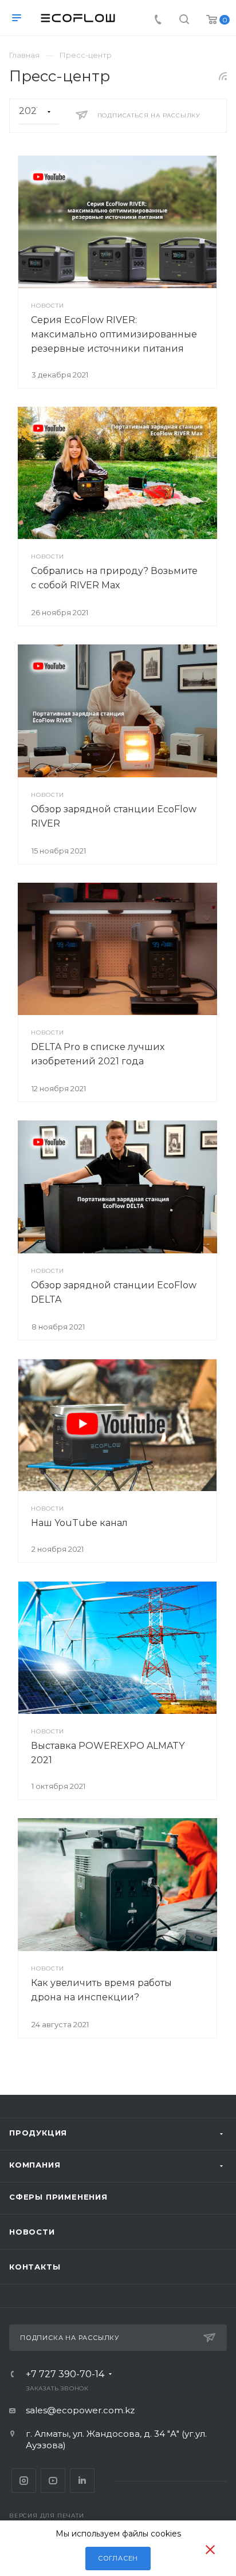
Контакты (35, 2267)
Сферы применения (58, 2197)
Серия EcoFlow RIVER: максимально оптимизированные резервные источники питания (114, 334)
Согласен (118, 2558)
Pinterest (82, 2481)
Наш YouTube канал (79, 1523)
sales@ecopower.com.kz (80, 2410)
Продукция (38, 2133)
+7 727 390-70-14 (65, 2374)
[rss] (223, 76)
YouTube (53, 2481)
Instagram (24, 2481)
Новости (32, 2232)
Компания (35, 2165)
